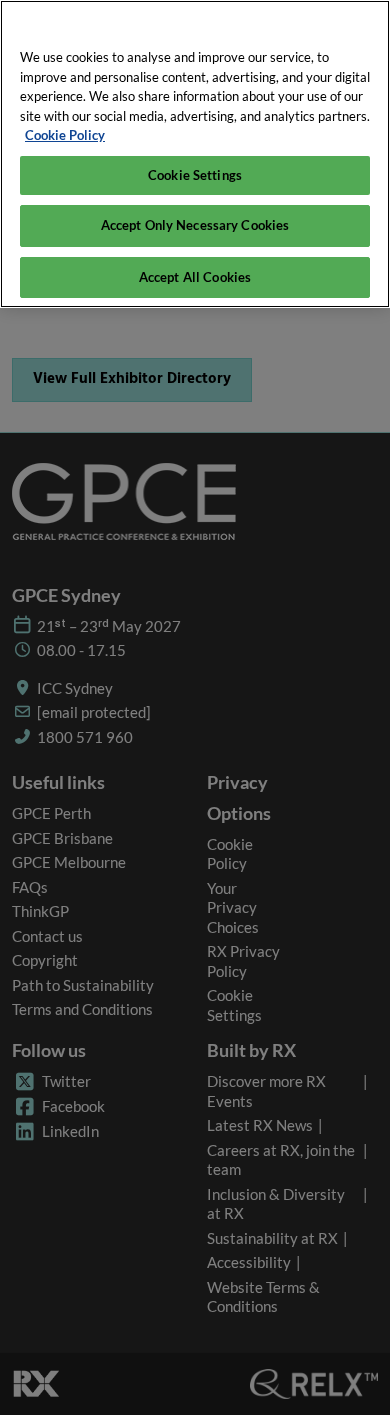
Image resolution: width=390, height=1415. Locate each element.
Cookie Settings (195, 175)
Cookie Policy (65, 135)
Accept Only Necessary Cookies (195, 225)
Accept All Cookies (195, 277)
